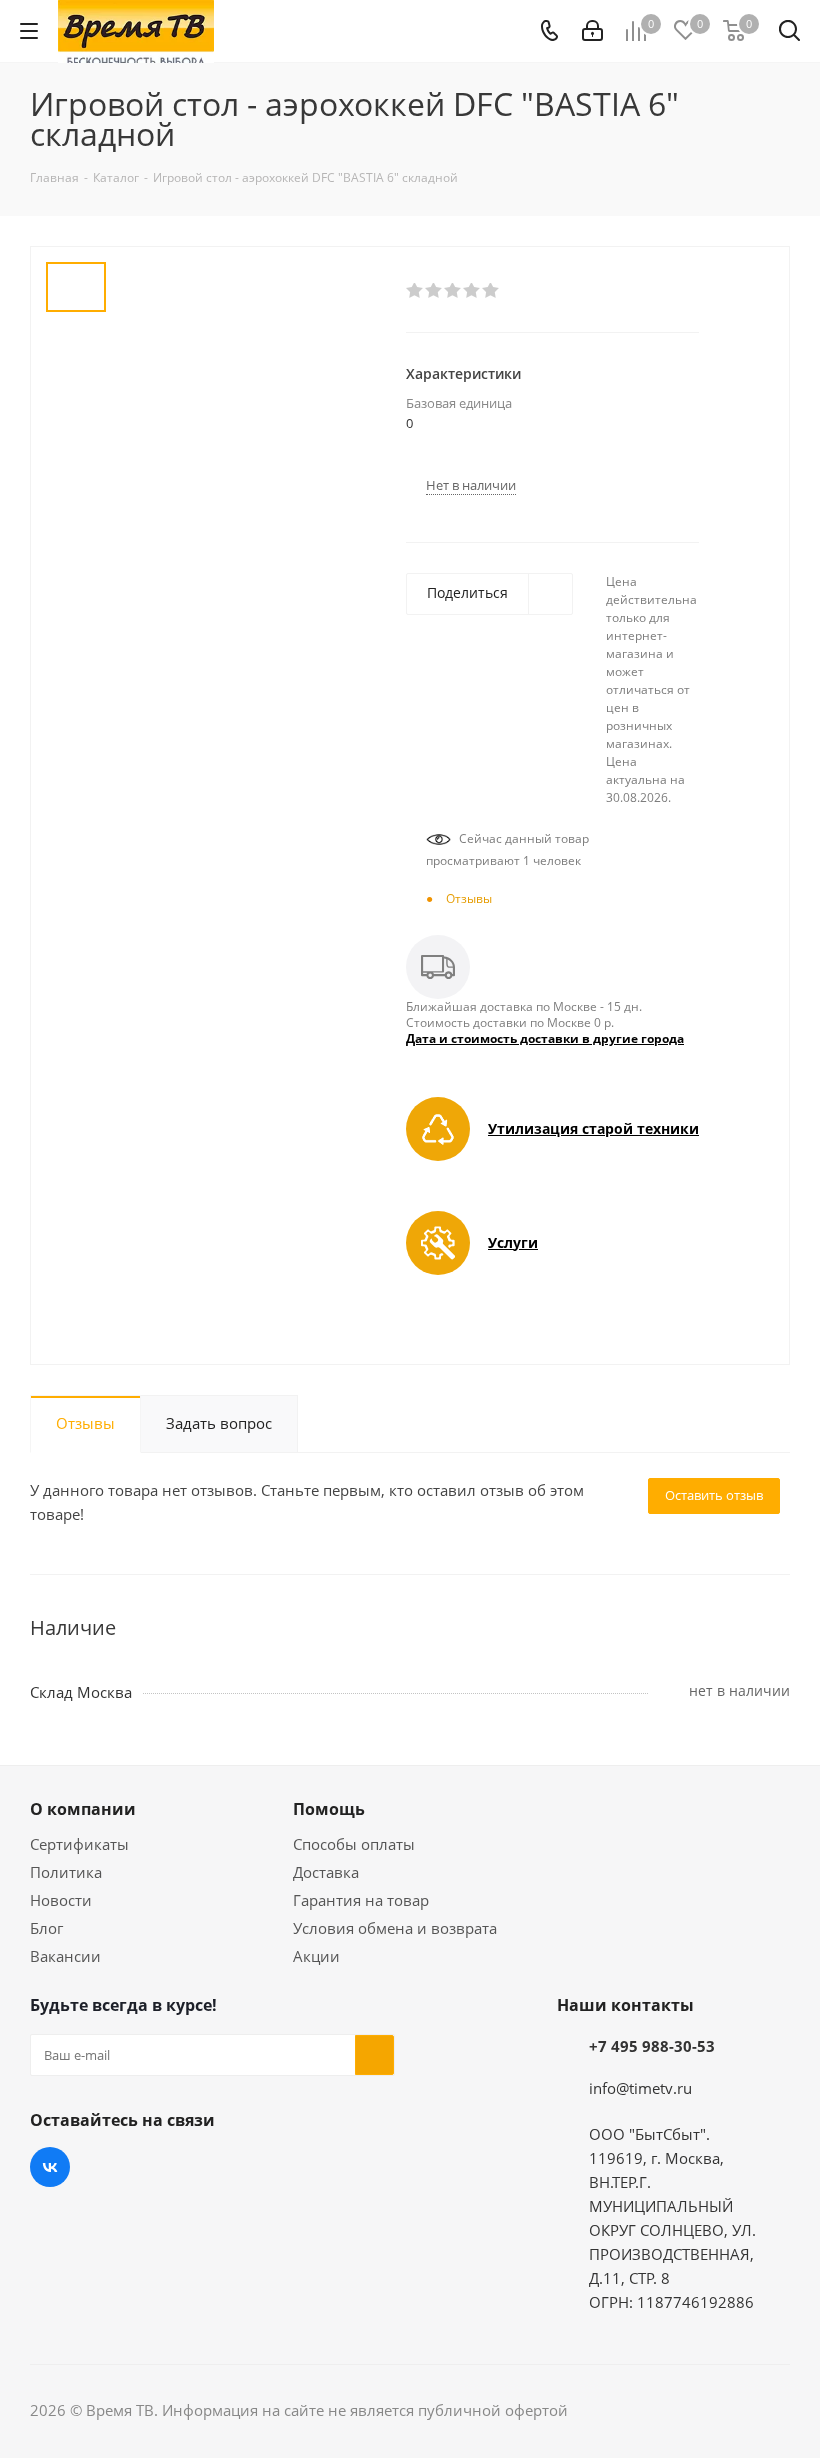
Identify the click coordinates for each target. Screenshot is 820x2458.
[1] (415, 291)
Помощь (329, 1809)
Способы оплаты (354, 1844)
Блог (46, 1928)
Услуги (513, 1242)
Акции (316, 1956)
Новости (61, 1900)
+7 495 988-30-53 (652, 2046)
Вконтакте (50, 2167)
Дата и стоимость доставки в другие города (545, 1038)
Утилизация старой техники (593, 1128)
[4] (472, 291)
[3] (453, 291)
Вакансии (65, 1956)
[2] (434, 291)
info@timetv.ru (640, 2088)
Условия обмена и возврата (395, 1928)
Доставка (326, 1872)
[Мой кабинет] (592, 31)
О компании (83, 1809)
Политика (66, 1872)
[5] (491, 291)
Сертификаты (79, 1844)
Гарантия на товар (361, 1900)
